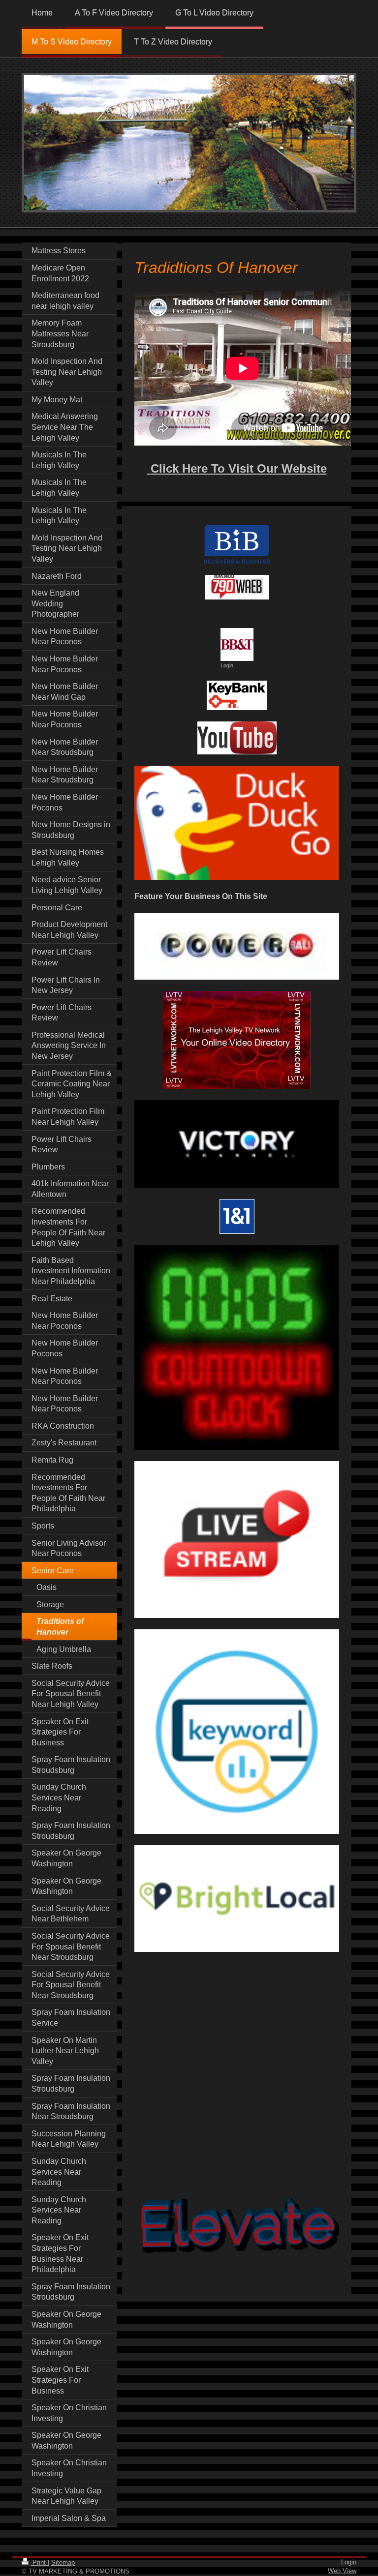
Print (39, 2562)
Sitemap (63, 2562)
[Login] (237, 644)
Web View (342, 2571)
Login (349, 2562)
